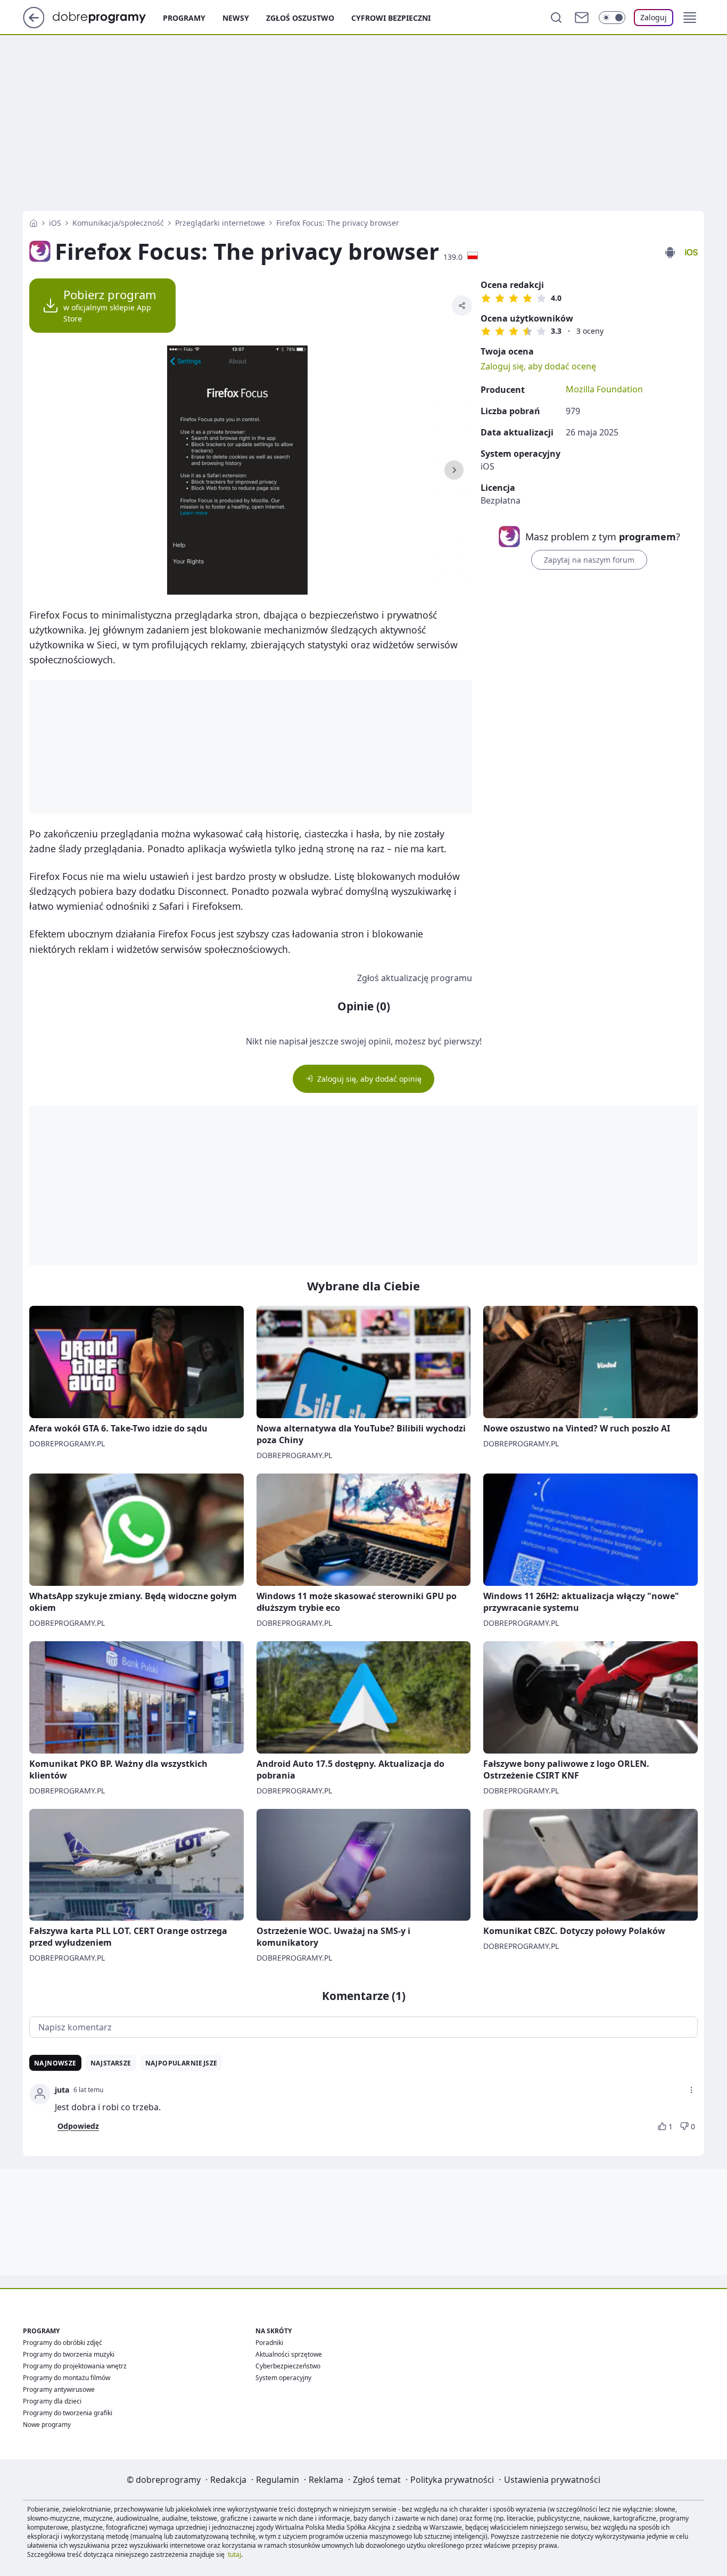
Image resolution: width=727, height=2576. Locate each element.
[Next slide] (454, 470)
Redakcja (228, 2480)
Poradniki (269, 2343)
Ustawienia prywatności (552, 2480)
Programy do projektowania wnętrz (75, 2366)
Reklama (326, 2480)
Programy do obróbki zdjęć (63, 2343)
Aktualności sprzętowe (289, 2354)
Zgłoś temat (377, 2480)
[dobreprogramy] (108, 17)
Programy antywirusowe (59, 2389)
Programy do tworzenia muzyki (69, 2354)
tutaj (234, 2554)
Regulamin (278, 2480)
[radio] (486, 298)
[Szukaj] (556, 18)
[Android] (670, 253)
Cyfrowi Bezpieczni (391, 18)
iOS (55, 223)
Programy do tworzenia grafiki (68, 2413)
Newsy (236, 18)
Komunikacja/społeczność (118, 223)
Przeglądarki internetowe (220, 223)
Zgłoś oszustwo (300, 18)
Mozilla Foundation (604, 389)
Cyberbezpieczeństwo (288, 2366)
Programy (184, 18)
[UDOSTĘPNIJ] (462, 306)
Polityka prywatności (452, 2480)
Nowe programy (47, 2425)
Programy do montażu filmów (67, 2378)
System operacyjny (283, 2378)
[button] (690, 18)
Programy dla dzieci (52, 2401)
